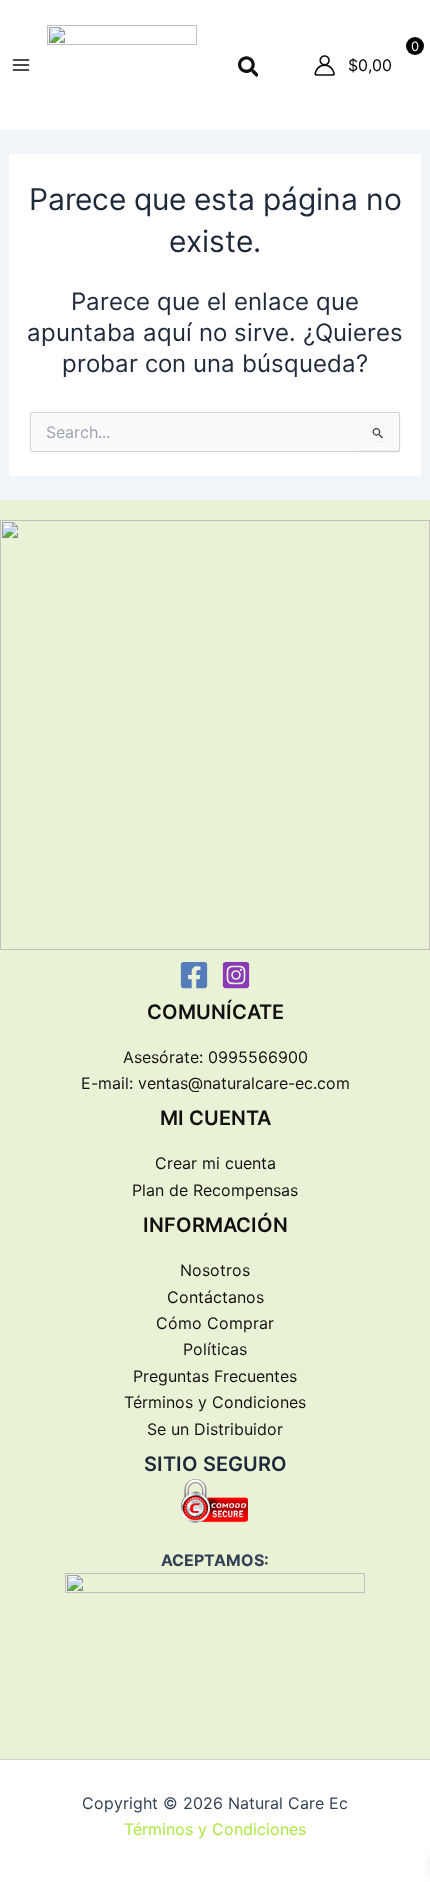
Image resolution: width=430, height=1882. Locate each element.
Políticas (215, 1349)
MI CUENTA (215, 1118)
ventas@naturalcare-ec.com (244, 1083)
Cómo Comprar (215, 1323)
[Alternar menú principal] (21, 65)
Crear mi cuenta (215, 1163)
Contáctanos (215, 1297)
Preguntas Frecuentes (215, 1376)
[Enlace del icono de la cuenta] (324, 65)
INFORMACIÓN (215, 1225)
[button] (249, 68)
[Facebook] (194, 975)
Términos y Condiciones (215, 1402)
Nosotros (215, 1270)
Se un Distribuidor (215, 1429)
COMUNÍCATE (215, 1012)
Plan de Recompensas (215, 1190)
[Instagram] (236, 975)
